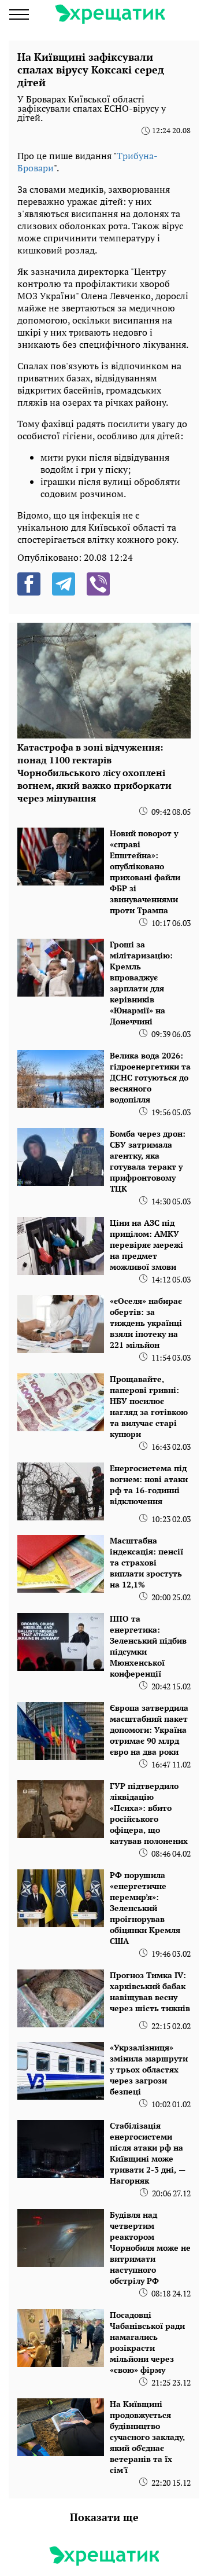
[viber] (98, 584)
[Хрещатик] (110, 14)
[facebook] (29, 584)
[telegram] (64, 584)
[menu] (19, 14)
